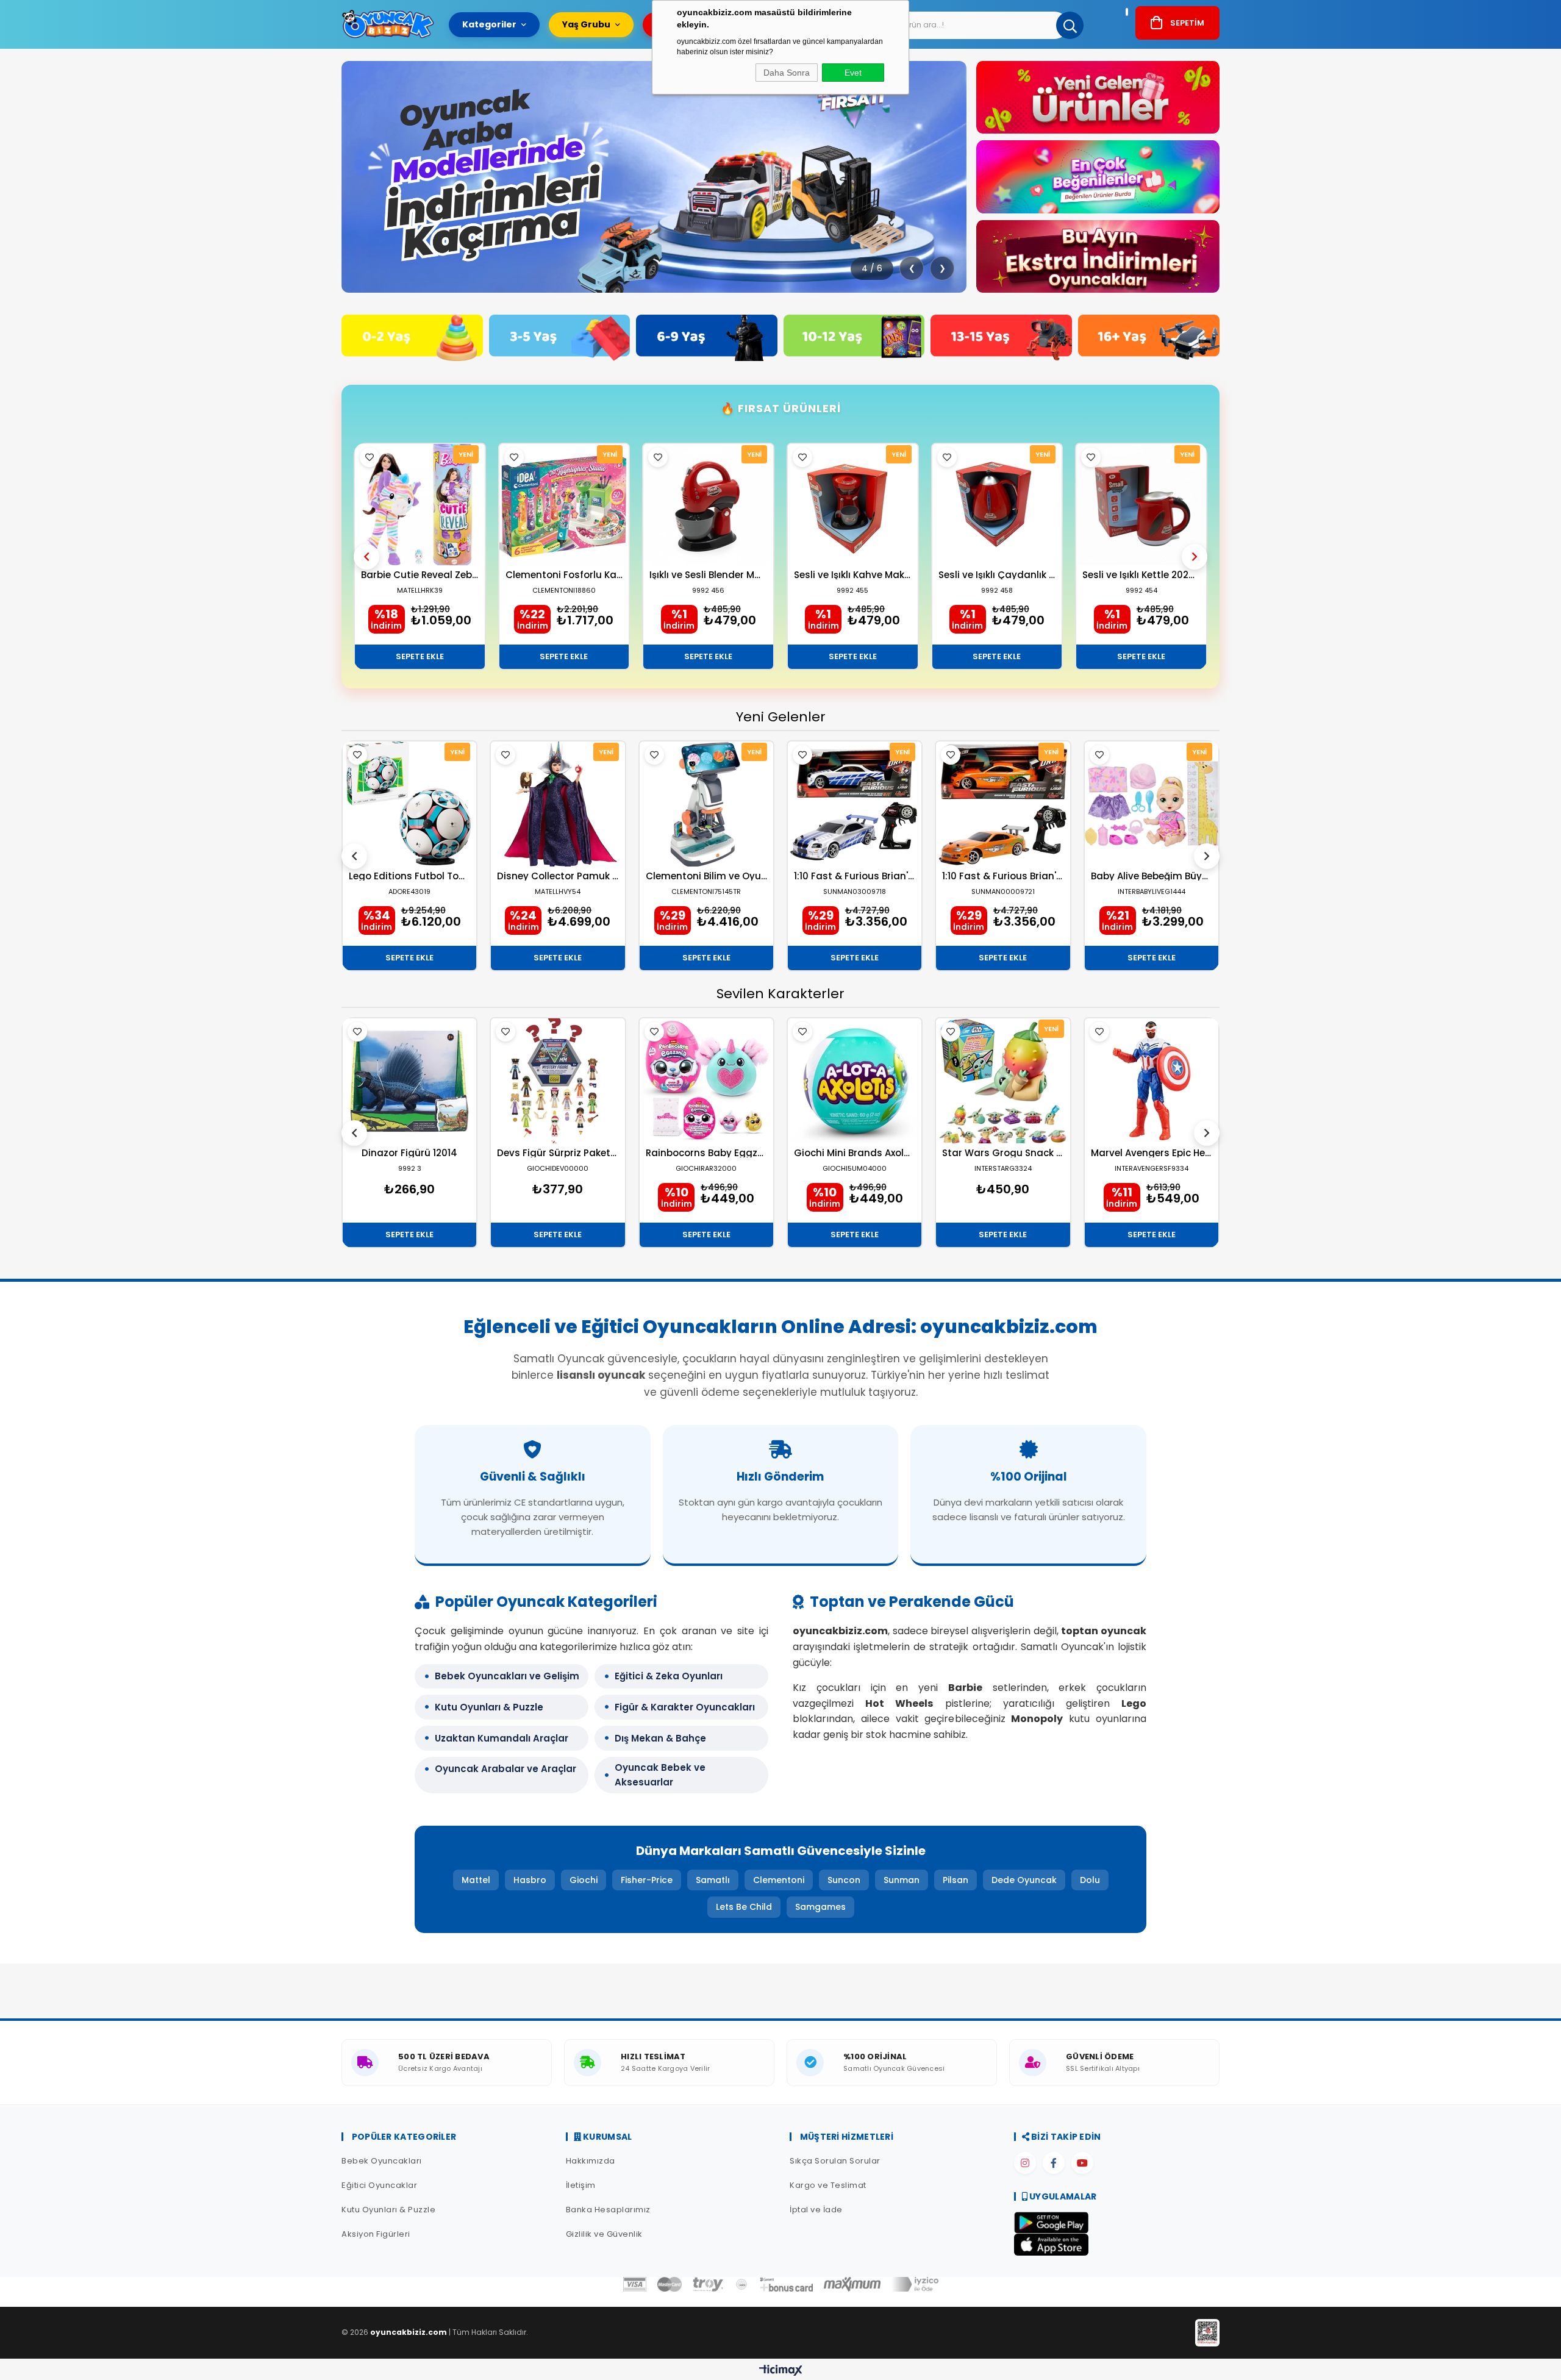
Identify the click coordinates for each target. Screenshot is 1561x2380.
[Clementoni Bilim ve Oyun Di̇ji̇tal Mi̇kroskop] (706, 804)
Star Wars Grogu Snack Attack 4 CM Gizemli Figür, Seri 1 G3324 (1003, 1153)
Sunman (902, 1880)
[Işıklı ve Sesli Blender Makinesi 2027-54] (708, 505)
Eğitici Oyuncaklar (379, 2185)
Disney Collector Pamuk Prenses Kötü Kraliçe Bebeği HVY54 (558, 876)
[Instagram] (1025, 2163)
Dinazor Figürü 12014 (409, 1153)
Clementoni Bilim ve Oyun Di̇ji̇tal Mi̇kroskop (706, 876)
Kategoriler (489, 24)
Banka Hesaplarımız (608, 2210)
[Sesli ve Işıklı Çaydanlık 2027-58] (997, 505)
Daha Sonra (787, 73)
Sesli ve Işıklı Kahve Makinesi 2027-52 (853, 575)
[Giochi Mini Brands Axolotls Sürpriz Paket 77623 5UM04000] (855, 1081)
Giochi (584, 1880)
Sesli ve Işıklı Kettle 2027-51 (1141, 575)
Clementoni (779, 1880)
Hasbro (530, 1880)
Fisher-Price (647, 1880)
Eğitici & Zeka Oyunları (669, 1676)
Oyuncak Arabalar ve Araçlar (505, 1769)
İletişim (581, 2185)
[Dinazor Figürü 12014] (409, 1081)
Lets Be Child (744, 1907)
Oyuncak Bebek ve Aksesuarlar (660, 1775)
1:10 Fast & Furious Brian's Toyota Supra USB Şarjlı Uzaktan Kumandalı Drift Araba (1003, 876)
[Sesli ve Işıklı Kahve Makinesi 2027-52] (853, 505)
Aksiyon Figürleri (376, 2234)
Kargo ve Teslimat (828, 2185)
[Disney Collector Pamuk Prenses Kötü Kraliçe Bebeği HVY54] (558, 804)
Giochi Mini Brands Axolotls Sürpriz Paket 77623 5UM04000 (855, 1153)
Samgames (820, 1907)
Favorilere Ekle (370, 457)
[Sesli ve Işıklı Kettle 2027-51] (1141, 505)
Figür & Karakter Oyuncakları (685, 1707)
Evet (853, 73)
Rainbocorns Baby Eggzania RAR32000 (706, 1153)
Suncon (844, 1880)
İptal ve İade (816, 2210)
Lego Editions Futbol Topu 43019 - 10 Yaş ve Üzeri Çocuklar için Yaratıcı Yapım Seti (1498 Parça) (409, 876)
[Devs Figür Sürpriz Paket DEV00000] (558, 1081)
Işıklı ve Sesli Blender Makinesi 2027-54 (708, 575)
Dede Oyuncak (1024, 1880)
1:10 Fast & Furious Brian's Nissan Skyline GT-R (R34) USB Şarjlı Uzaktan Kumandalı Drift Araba (855, 876)
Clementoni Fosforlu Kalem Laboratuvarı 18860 (564, 575)
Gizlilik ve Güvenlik (604, 2234)
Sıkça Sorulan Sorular (835, 2161)
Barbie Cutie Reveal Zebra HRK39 (420, 575)
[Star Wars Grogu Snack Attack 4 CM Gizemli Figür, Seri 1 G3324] (1003, 1081)
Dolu (1090, 1880)
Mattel (476, 1880)
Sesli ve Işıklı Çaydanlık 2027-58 (997, 575)
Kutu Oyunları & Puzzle (489, 1707)
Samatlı (713, 1880)
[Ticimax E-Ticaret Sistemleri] (781, 2371)
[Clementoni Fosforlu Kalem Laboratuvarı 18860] (564, 505)
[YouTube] (1082, 2163)
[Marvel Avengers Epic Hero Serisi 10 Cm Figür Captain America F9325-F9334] (1152, 1081)
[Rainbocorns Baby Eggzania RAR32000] (706, 1081)
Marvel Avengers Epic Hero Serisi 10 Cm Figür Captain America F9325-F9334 (1152, 1153)
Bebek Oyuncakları (382, 2161)
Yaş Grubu (586, 24)
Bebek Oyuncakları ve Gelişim (507, 1676)
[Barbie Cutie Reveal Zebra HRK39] (420, 505)
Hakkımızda (591, 2161)
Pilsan (956, 1880)
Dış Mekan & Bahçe (660, 1738)
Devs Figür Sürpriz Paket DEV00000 (558, 1153)
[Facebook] (1054, 2163)
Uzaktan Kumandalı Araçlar (502, 1738)
